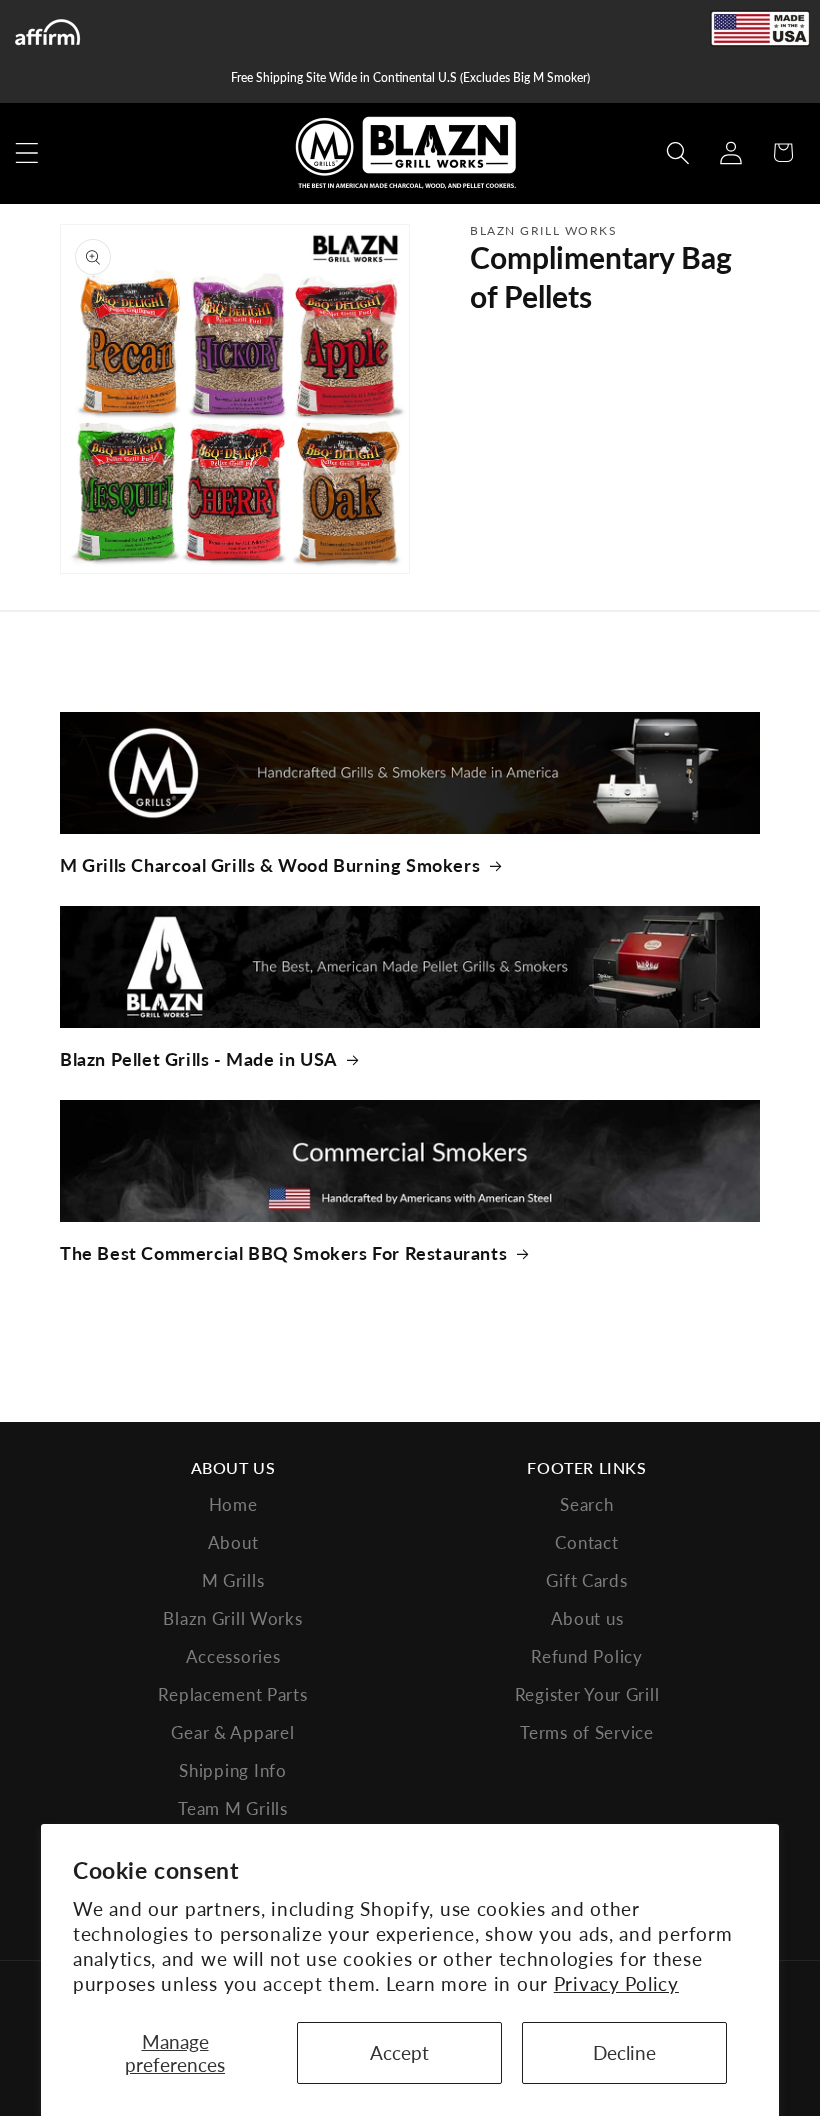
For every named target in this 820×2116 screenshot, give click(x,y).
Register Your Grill (587, 1694)
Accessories (233, 1656)
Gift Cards (586, 1580)
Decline (624, 2052)
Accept (399, 2052)
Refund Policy (586, 1656)
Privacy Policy (616, 1983)
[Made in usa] (760, 28)
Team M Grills (232, 1808)
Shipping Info (232, 1770)
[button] (27, 152)
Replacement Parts (232, 1694)
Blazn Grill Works (232, 1618)
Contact (586, 1542)
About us (587, 1618)
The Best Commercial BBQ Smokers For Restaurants (283, 1253)
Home (233, 1504)
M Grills (233, 1580)
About (233, 1542)
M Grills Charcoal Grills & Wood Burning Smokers (270, 865)
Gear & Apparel (232, 1732)
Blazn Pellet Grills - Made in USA (199, 1059)
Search (586, 1504)
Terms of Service (587, 1732)
